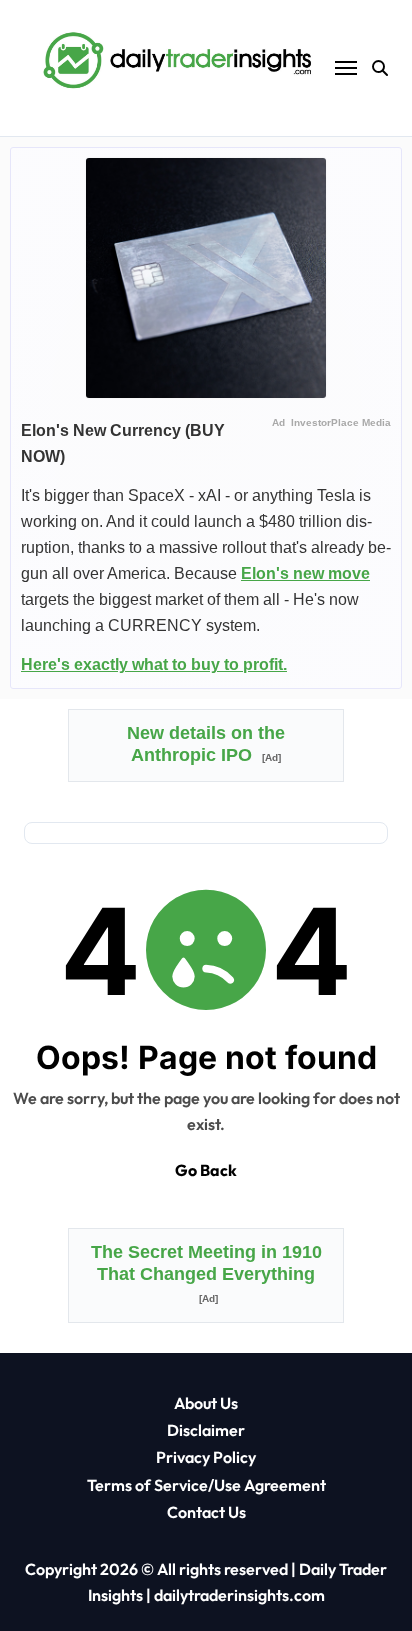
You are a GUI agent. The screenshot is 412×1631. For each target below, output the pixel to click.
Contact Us (206, 1512)
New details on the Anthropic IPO (206, 744)
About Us (206, 1403)
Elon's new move (305, 573)
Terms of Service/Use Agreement (206, 1485)
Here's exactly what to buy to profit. (154, 664)
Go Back (206, 1170)
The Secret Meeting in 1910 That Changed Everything (206, 1273)
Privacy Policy (206, 1457)
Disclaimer (206, 1430)
